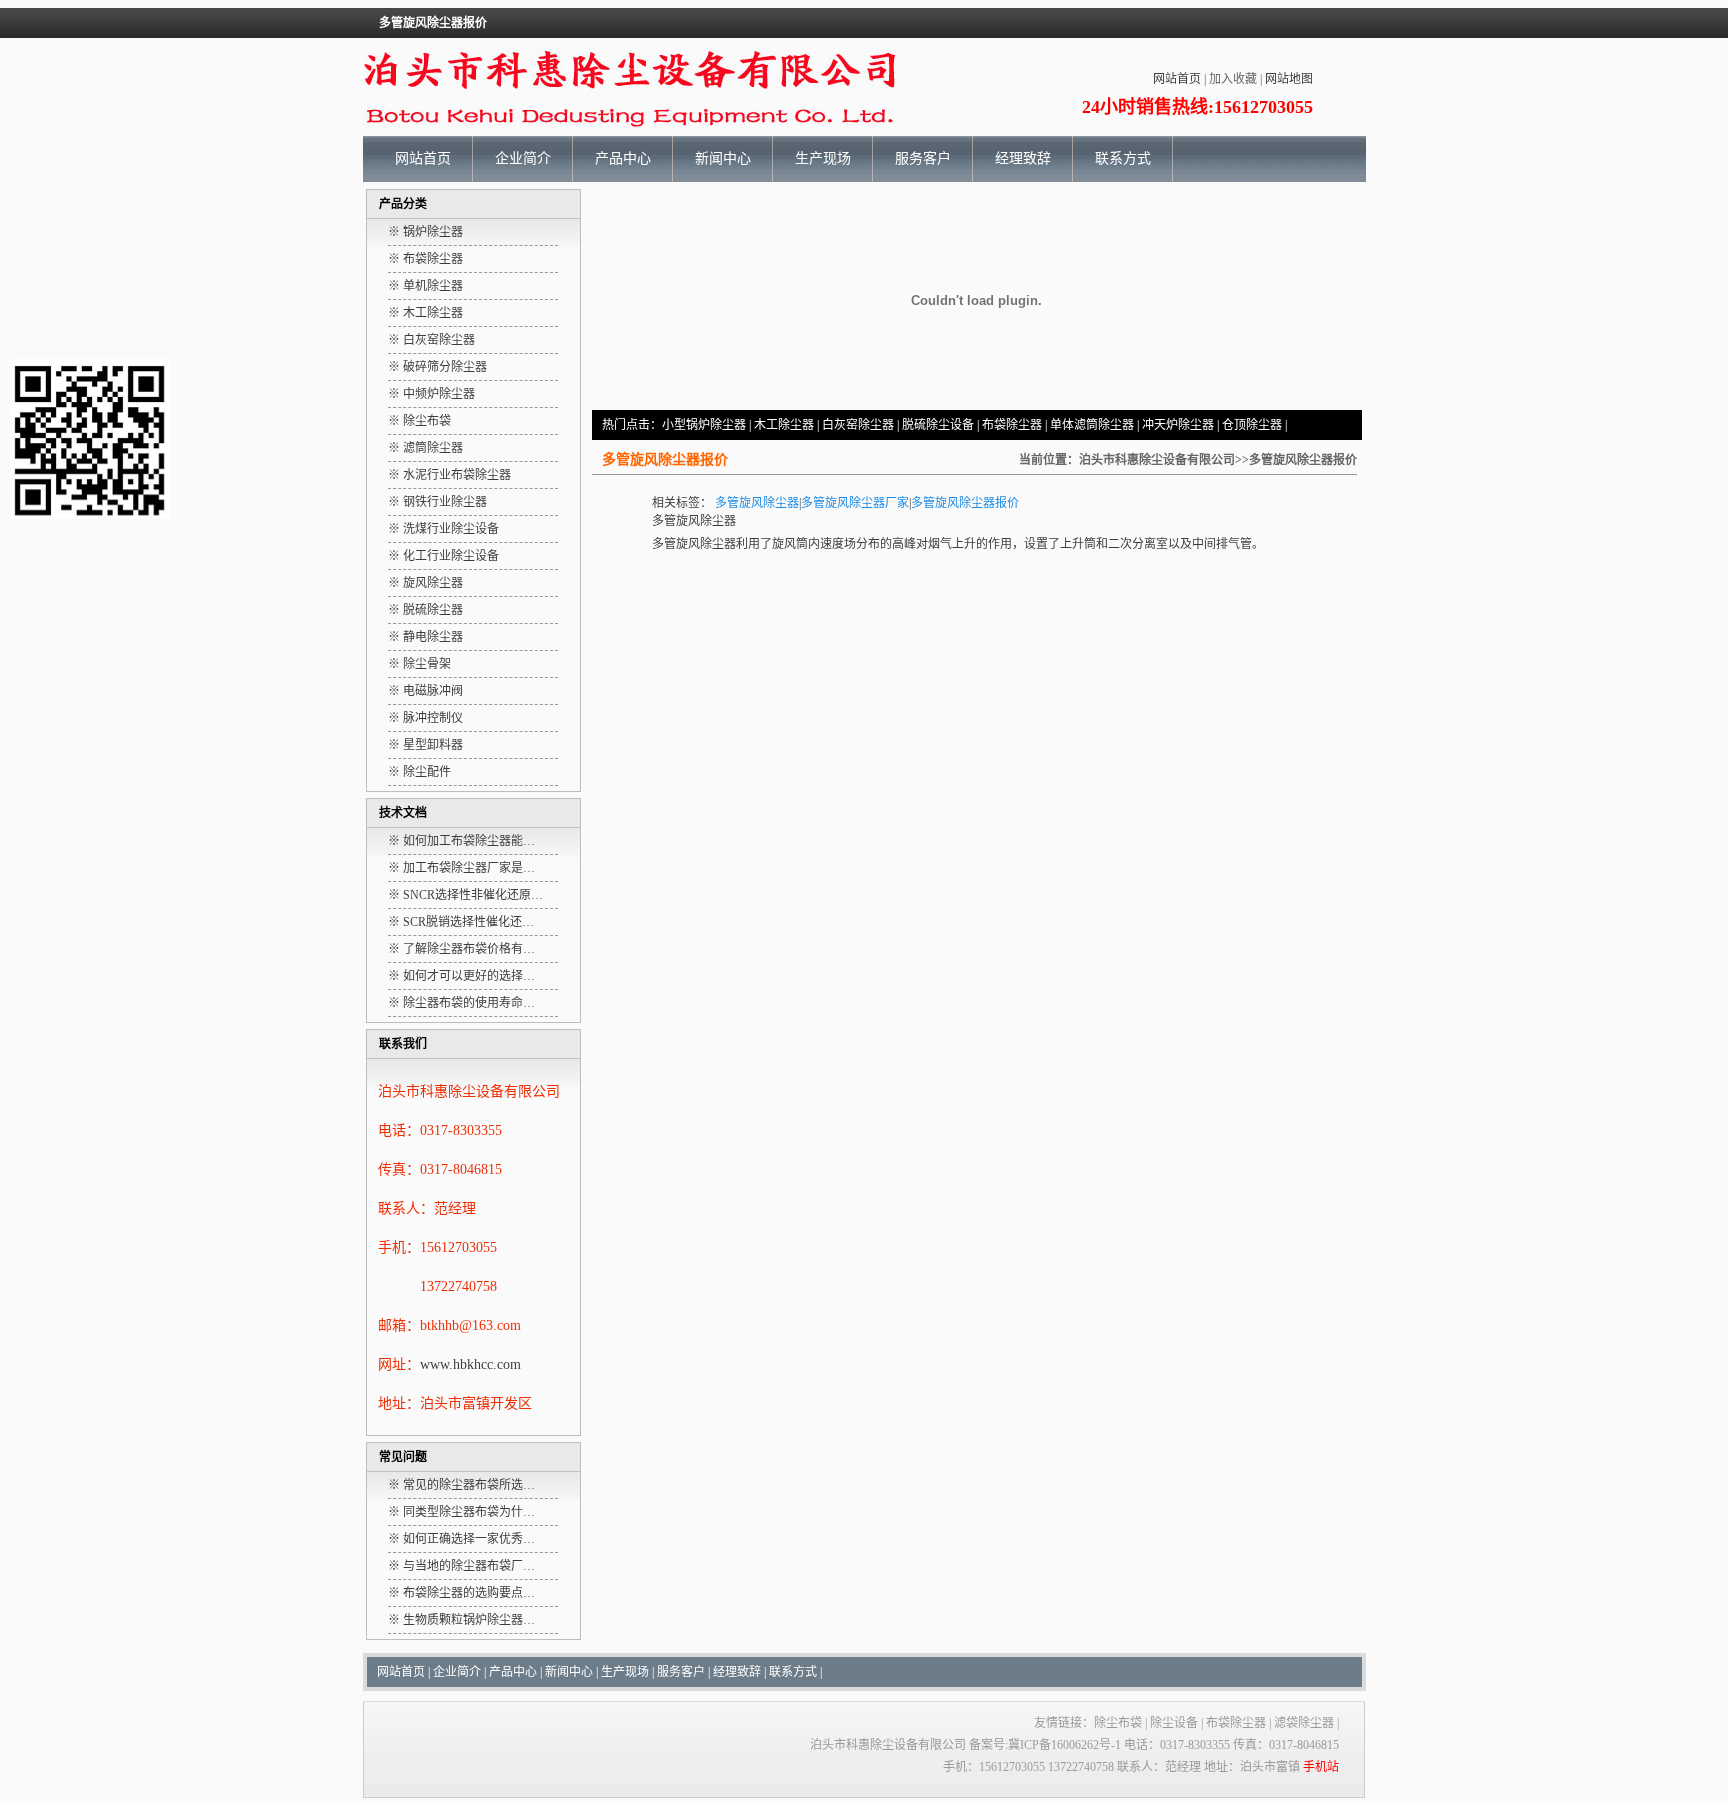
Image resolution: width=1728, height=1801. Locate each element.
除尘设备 (1174, 1723)
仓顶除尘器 (1252, 425)
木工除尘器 (784, 425)
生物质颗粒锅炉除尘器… (469, 1620)
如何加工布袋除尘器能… (469, 841)
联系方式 (1123, 158)
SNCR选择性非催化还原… (473, 895)
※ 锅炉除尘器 (425, 232)
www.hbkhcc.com (470, 1364)
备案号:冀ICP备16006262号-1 (1045, 1745)
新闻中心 (723, 158)
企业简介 (523, 158)
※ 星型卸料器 (425, 745)
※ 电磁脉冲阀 (425, 691)
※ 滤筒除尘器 (425, 448)
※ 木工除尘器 (425, 313)
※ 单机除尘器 (425, 286)
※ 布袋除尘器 (425, 259)
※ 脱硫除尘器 (425, 610)
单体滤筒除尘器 (1092, 425)
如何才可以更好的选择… (469, 976)
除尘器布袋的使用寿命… (469, 1003)
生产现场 (823, 158)
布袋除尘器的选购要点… (469, 1593)
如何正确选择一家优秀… (469, 1539)
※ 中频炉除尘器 (431, 394)
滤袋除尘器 (1304, 1723)
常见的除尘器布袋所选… (469, 1485)
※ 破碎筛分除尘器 (437, 367)
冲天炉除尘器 (1178, 425)
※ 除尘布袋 (419, 421)
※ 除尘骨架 (419, 664)
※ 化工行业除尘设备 (443, 556)
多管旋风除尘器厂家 (855, 503)
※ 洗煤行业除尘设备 (443, 529)
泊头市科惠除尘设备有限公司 (1157, 460)
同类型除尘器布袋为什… (469, 1512)
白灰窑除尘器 (858, 425)
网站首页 (1177, 79)
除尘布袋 (1118, 1723)
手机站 (1321, 1767)
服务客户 (923, 158)
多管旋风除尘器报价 (965, 503)
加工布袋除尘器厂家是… (469, 868)
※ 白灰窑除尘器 (431, 340)
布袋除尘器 (1012, 425)
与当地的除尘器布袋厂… (469, 1566)
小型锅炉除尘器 (704, 425)
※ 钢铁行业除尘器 (437, 502)
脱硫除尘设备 (938, 425)
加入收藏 (1233, 79)
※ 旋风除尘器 (425, 583)
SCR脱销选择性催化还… (468, 922)
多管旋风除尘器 (757, 503)
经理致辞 (1023, 158)
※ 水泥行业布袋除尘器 (449, 475)
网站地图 (1289, 79)
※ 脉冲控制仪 (425, 718)
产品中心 (623, 158)
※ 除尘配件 (419, 772)
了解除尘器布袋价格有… (469, 949)
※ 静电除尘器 (425, 637)
